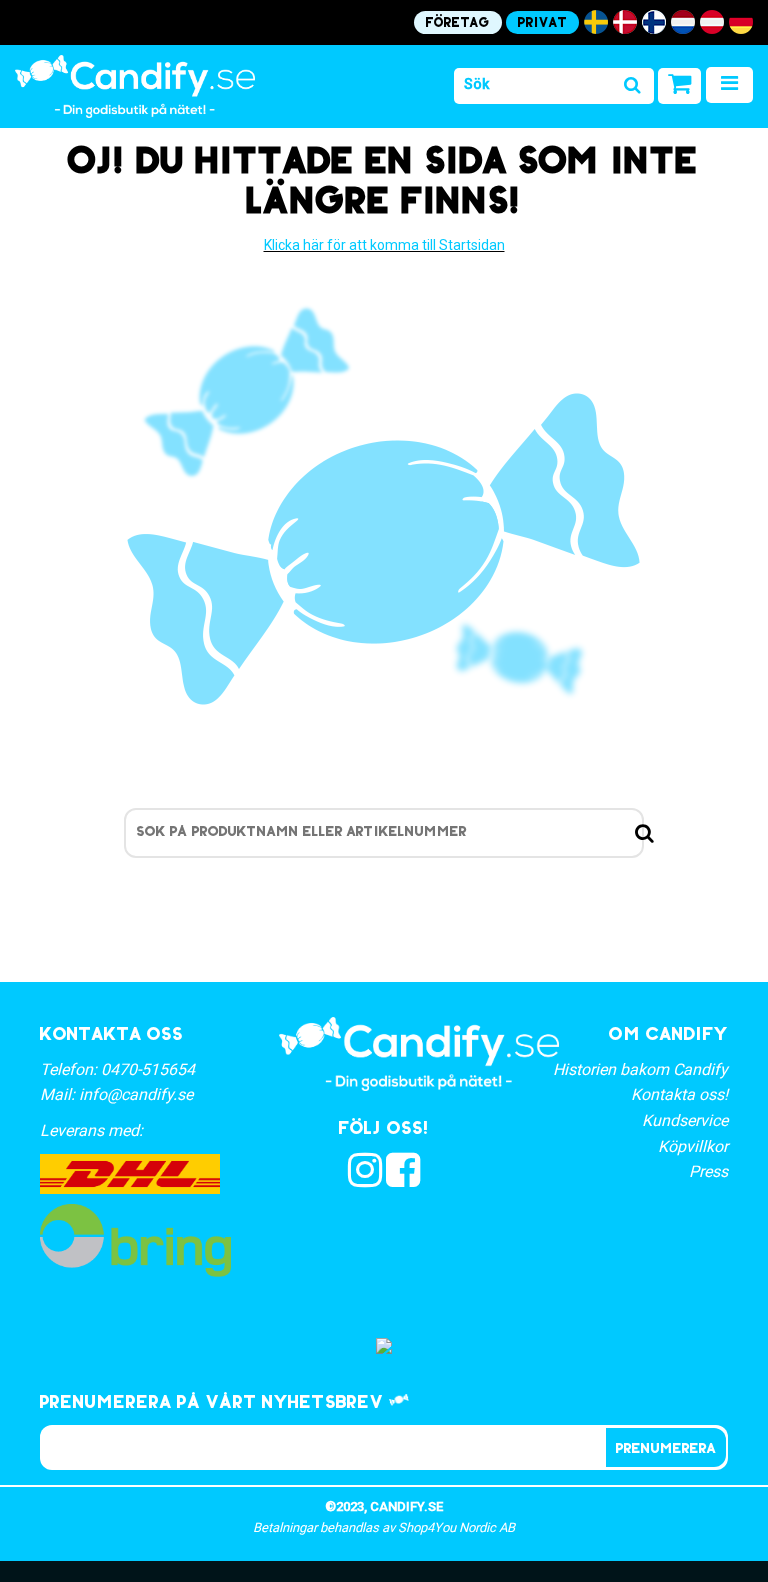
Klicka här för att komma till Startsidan (384, 245)
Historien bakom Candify (640, 1069)
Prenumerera (666, 1449)
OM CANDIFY (668, 1036)
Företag (458, 23)
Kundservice (685, 1120)
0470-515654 (148, 1069)
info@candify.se (136, 1094)
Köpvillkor (693, 1146)
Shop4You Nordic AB (456, 1527)
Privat (542, 23)
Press (708, 1171)
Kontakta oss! (679, 1094)
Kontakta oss (111, 1036)
